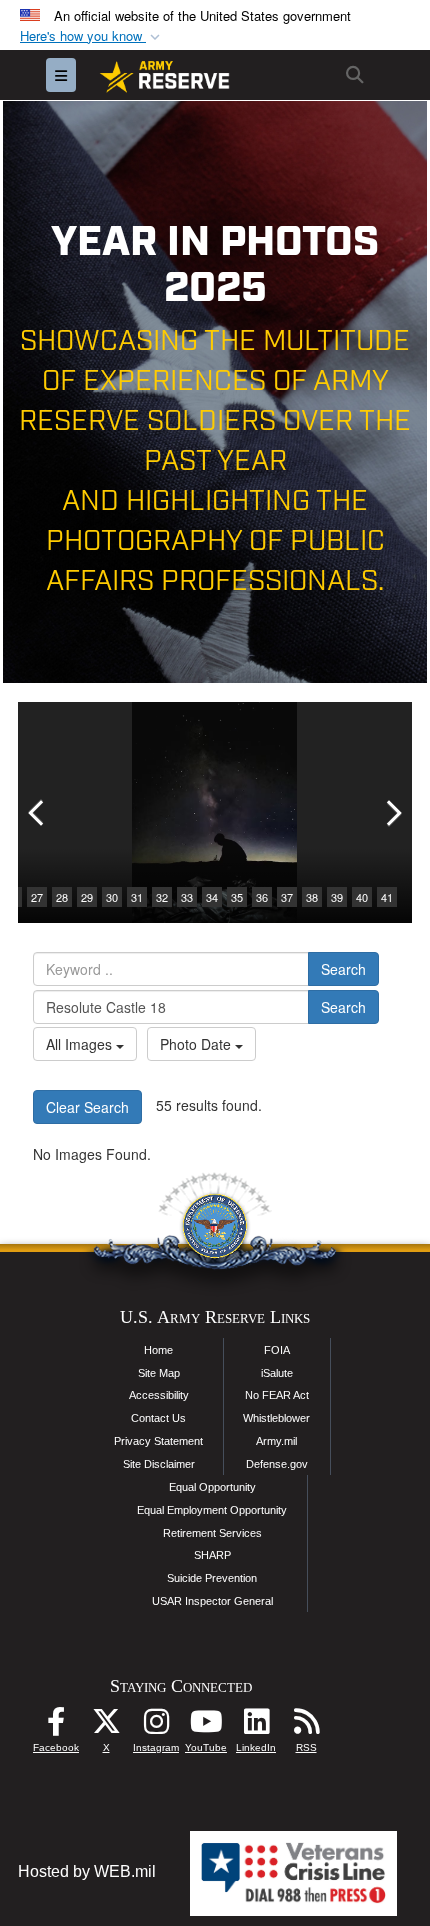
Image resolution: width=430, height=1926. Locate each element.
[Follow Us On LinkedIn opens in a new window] (256, 1726)
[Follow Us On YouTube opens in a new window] (206, 1726)
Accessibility (159, 1395)
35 (237, 897)
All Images (81, 1044)
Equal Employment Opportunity (212, 1510)
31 (137, 897)
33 (187, 897)
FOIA (277, 1350)
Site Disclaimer (159, 1464)
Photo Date (197, 1044)
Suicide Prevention (212, 1578)
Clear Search (87, 1107)
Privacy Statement (158, 1441)
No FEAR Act (277, 1395)
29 (87, 897)
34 (212, 897)
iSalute (277, 1373)
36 (262, 897)
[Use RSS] (306, 1726)
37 (287, 897)
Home (158, 1350)
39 (337, 897)
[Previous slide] (38, 812)
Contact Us (158, 1418)
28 (62, 897)
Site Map (159, 1373)
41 (387, 897)
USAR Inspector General (212, 1601)
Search (343, 969)
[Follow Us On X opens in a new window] (106, 1726)
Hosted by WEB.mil (87, 1871)
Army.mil (276, 1441)
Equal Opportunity (212, 1487)
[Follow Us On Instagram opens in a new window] (156, 1726)
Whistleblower (276, 1418)
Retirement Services (212, 1533)
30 (112, 897)
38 (312, 897)
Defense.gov (277, 1464)
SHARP (212, 1555)
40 (362, 897)
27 (37, 897)
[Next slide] (392, 812)
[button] (92, 36)
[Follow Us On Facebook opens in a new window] (56, 1726)
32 (162, 897)
